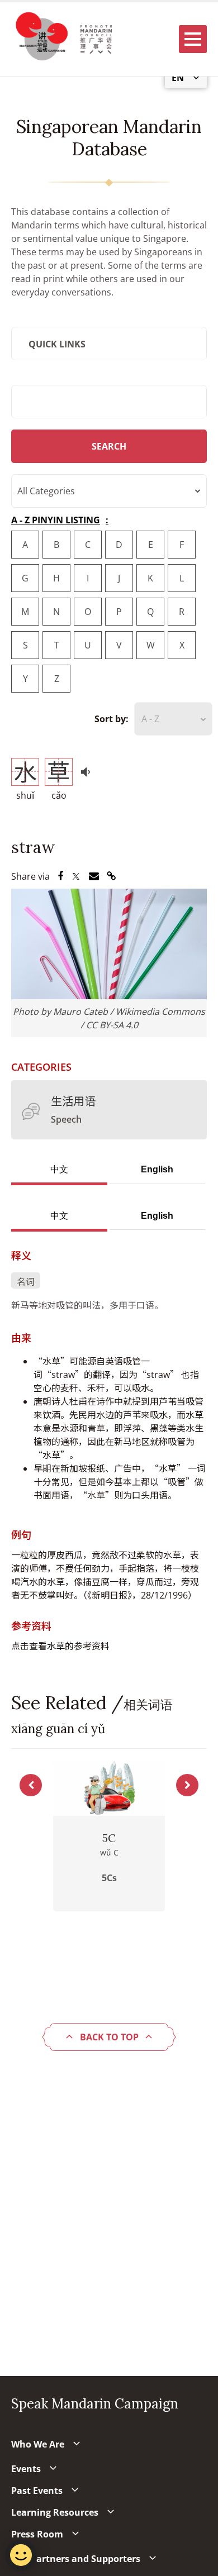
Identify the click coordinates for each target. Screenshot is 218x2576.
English (157, 1169)
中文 (59, 1169)
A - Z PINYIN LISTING (56, 520)
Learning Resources (55, 2512)
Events (26, 2469)
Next (187, 1785)
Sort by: (112, 719)
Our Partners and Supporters (76, 2559)
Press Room (37, 2534)
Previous (31, 1785)
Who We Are (38, 2444)
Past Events (37, 2491)
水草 (56, 1646)
